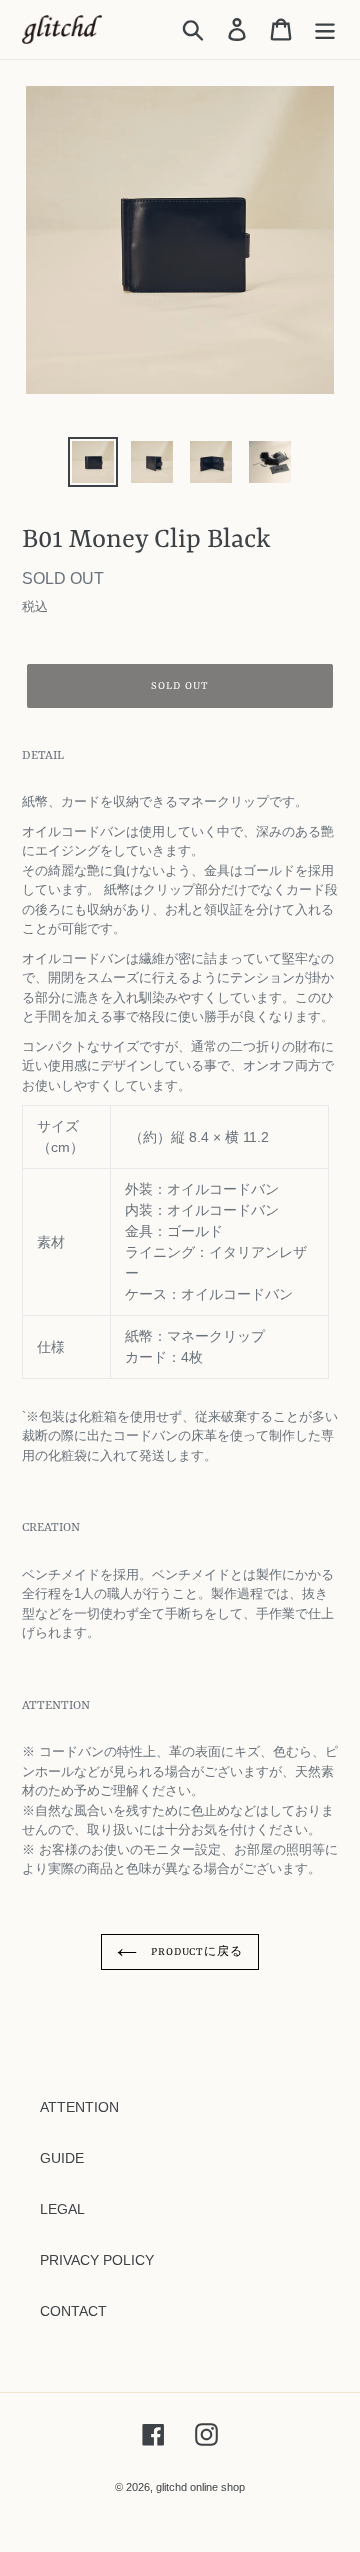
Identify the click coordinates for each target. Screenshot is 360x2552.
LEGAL (62, 2209)
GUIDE (62, 2158)
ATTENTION (79, 2107)
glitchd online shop (200, 2487)
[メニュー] (325, 29)
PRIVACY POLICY (97, 2260)
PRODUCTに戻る (195, 1952)
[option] (92, 462)
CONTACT (73, 2311)
